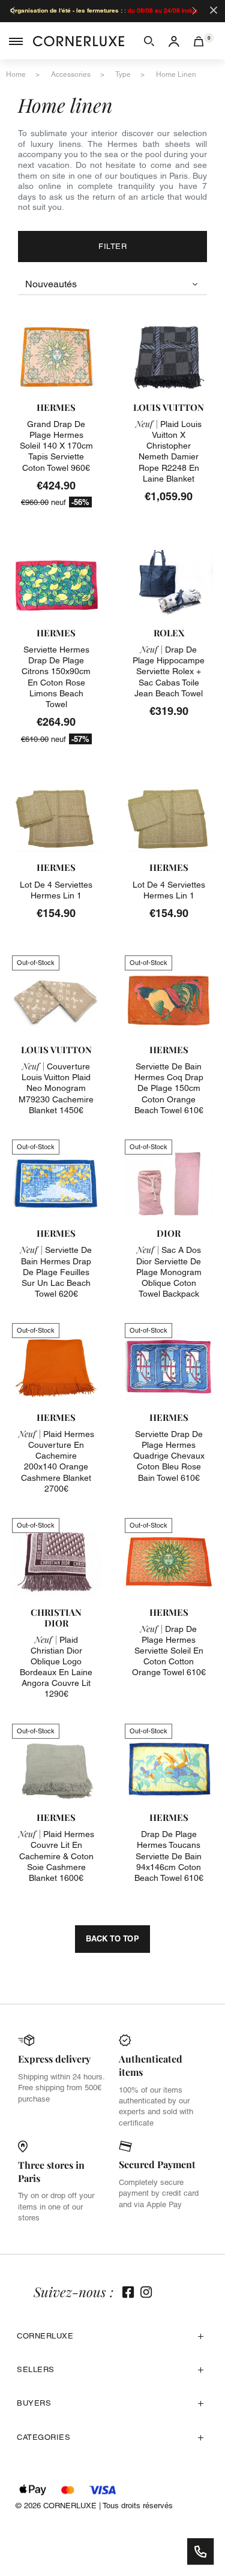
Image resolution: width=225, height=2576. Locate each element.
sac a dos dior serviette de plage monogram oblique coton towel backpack (169, 1272)
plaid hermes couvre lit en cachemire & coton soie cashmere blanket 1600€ (56, 1856)
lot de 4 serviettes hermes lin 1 (56, 890)
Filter (112, 246)
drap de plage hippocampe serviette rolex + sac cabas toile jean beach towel (169, 671)
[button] (149, 41)
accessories (71, 74)
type (123, 74)
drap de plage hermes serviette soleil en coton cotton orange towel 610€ (169, 1651)
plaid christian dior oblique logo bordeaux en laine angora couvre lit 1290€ (56, 1667)
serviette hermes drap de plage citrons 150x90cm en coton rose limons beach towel (56, 677)
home (16, 74)
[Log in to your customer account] (174, 41)
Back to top (113, 1938)
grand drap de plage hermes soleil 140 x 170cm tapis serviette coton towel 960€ (56, 446)
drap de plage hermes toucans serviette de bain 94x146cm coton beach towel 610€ (169, 1856)
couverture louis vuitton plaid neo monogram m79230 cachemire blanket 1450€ (56, 1088)
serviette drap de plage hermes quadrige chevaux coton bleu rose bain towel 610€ (169, 1456)
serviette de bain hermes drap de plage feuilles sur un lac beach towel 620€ (56, 1272)
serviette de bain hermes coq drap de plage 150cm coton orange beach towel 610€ (169, 1088)
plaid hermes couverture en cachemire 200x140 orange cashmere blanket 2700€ (56, 1461)
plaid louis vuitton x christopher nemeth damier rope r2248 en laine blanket (169, 451)
